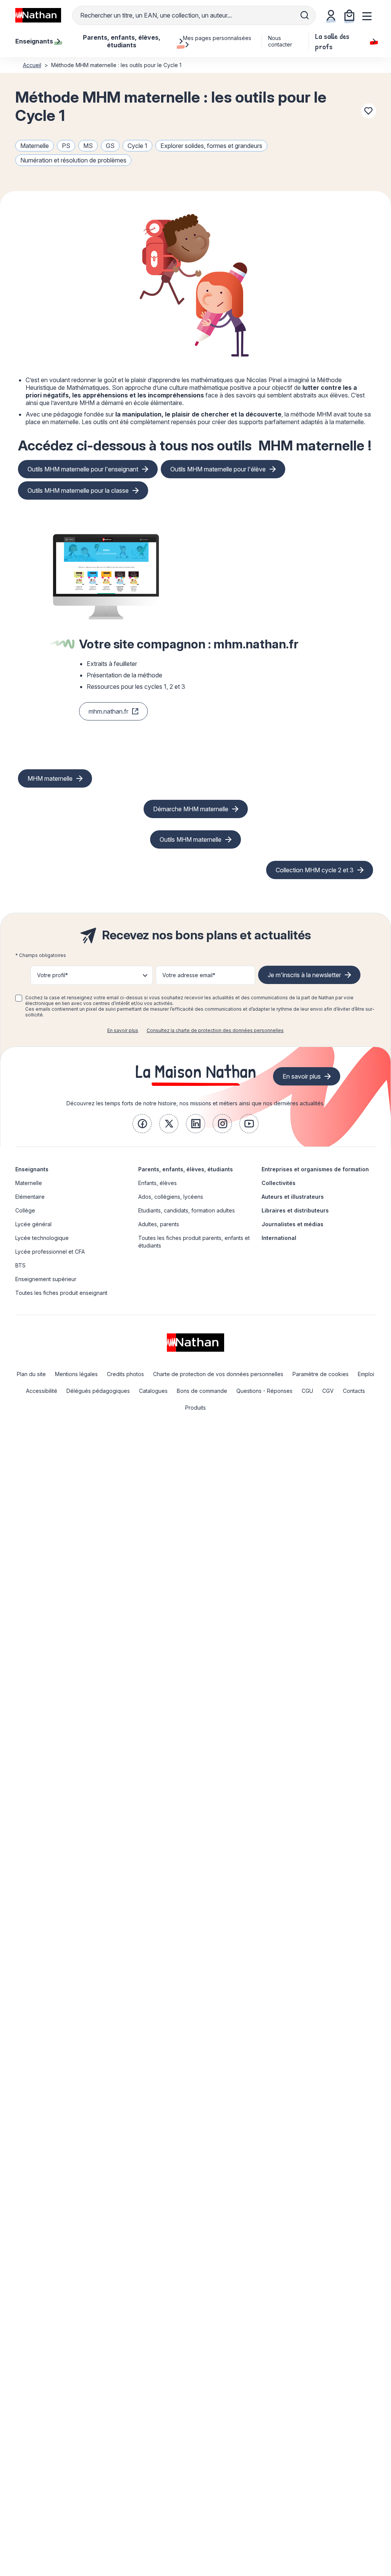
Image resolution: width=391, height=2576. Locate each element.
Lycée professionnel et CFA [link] (50, 1252)
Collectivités (279, 1183)
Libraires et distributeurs (295, 1210)
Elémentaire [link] (30, 1197)
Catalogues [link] (153, 1391)
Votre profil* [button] (53, 975)
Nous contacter (280, 41)
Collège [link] (25, 1210)
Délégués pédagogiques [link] (98, 1391)
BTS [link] (20, 1265)
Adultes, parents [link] (159, 1224)
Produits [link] (195, 1408)
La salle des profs (332, 41)
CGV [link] (328, 1391)
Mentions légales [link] (76, 1374)
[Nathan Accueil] (38, 15)
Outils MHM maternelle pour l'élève (218, 469)
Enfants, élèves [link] (158, 1183)
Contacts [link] (354, 1391)
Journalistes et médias (292, 1224)
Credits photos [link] (125, 1374)
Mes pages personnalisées (217, 38)
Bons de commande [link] (202, 1391)
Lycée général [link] (33, 1224)
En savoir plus (123, 1030)
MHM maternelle (311, 446)
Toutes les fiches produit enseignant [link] (61, 1293)
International (279, 1238)
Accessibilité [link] (42, 1391)
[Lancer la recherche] (305, 15)
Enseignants (32, 1169)
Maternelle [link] (29, 1183)
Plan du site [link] (31, 1374)
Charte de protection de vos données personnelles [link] (218, 1374)
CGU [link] (307, 1391)
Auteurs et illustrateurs (293, 1197)
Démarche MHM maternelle (191, 809)
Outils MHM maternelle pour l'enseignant (83, 469)
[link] (142, 1124)
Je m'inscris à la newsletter (304, 975)
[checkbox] (19, 998)
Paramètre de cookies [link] (321, 1374)
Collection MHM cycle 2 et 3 (315, 870)
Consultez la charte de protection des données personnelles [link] (215, 1030)
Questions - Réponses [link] (264, 1391)
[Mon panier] (349, 15)
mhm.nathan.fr (108, 711)
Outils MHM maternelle (191, 839)
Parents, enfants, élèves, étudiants (186, 1169)
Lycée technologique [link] (42, 1238)
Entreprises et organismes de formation (315, 1169)
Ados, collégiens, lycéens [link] (171, 1197)
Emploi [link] (366, 1374)
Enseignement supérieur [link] (46, 1279)
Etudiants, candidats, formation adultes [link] (187, 1210)
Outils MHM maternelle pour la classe (78, 490)
